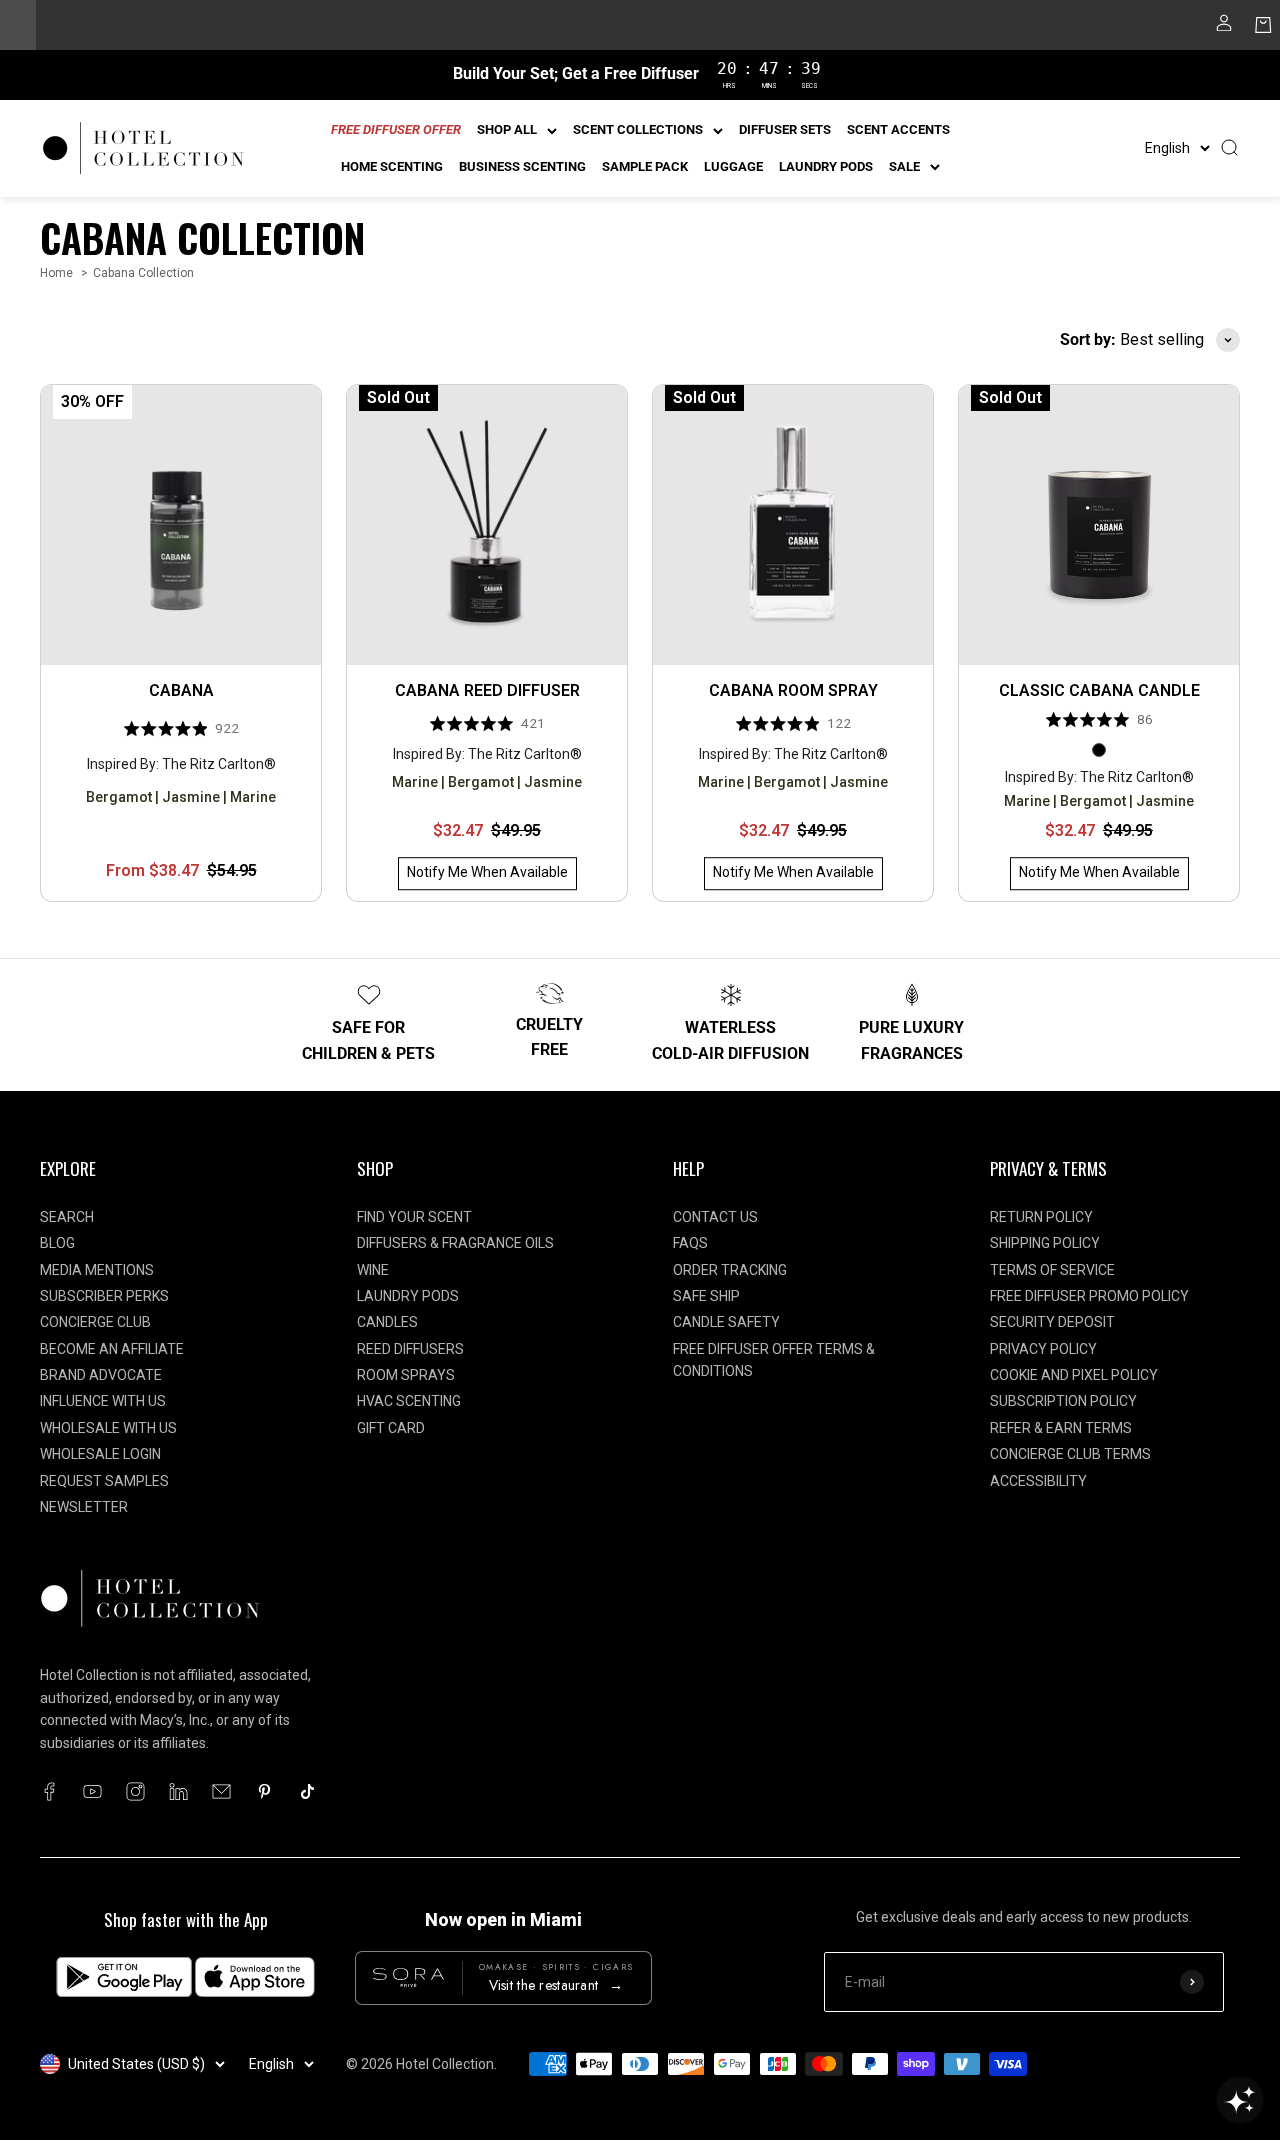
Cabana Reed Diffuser (487, 690)
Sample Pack (645, 166)
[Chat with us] (1240, 2100)
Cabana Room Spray (793, 690)
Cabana (181, 690)
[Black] (1099, 750)
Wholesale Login (100, 1454)
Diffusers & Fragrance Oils (455, 1243)
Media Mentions (97, 1270)
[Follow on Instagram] (135, 1791)
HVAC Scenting (409, 1401)
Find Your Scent (414, 1217)
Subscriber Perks (104, 1296)
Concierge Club (95, 1322)
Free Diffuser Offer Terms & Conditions (774, 1360)
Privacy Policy (1043, 1349)
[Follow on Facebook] (49, 1791)
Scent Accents (898, 129)
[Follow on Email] (221, 1791)
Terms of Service (1052, 1270)
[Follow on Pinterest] (264, 1791)
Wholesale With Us (108, 1428)
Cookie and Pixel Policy (1074, 1375)
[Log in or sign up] (1224, 29)
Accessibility (1038, 1481)
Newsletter (84, 1507)
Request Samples (104, 1481)
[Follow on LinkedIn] (178, 1791)
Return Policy (1041, 1217)
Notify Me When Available (487, 873)
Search (67, 1217)
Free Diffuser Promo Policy (1089, 1296)
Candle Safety (726, 1322)
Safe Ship (706, 1296)
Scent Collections (638, 129)
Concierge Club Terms (1070, 1454)
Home (56, 273)
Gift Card (391, 1428)
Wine (373, 1270)
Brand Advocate (101, 1375)
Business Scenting (522, 166)
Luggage (733, 166)
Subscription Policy (1063, 1401)
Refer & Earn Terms (1061, 1428)
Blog (57, 1243)
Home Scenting (392, 166)
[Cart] (1263, 29)
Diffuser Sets (785, 129)
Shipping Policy (1045, 1243)
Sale (904, 166)
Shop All (507, 129)
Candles (387, 1322)
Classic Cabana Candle (1099, 690)
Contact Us (715, 1217)
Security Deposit (1052, 1322)
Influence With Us (103, 1401)
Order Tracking (730, 1270)
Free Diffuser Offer (396, 129)
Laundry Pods (826, 166)
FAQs (690, 1243)
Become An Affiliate (112, 1349)
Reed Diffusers (410, 1349)
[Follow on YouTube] (92, 1791)
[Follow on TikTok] (307, 1791)
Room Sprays (406, 1375)
